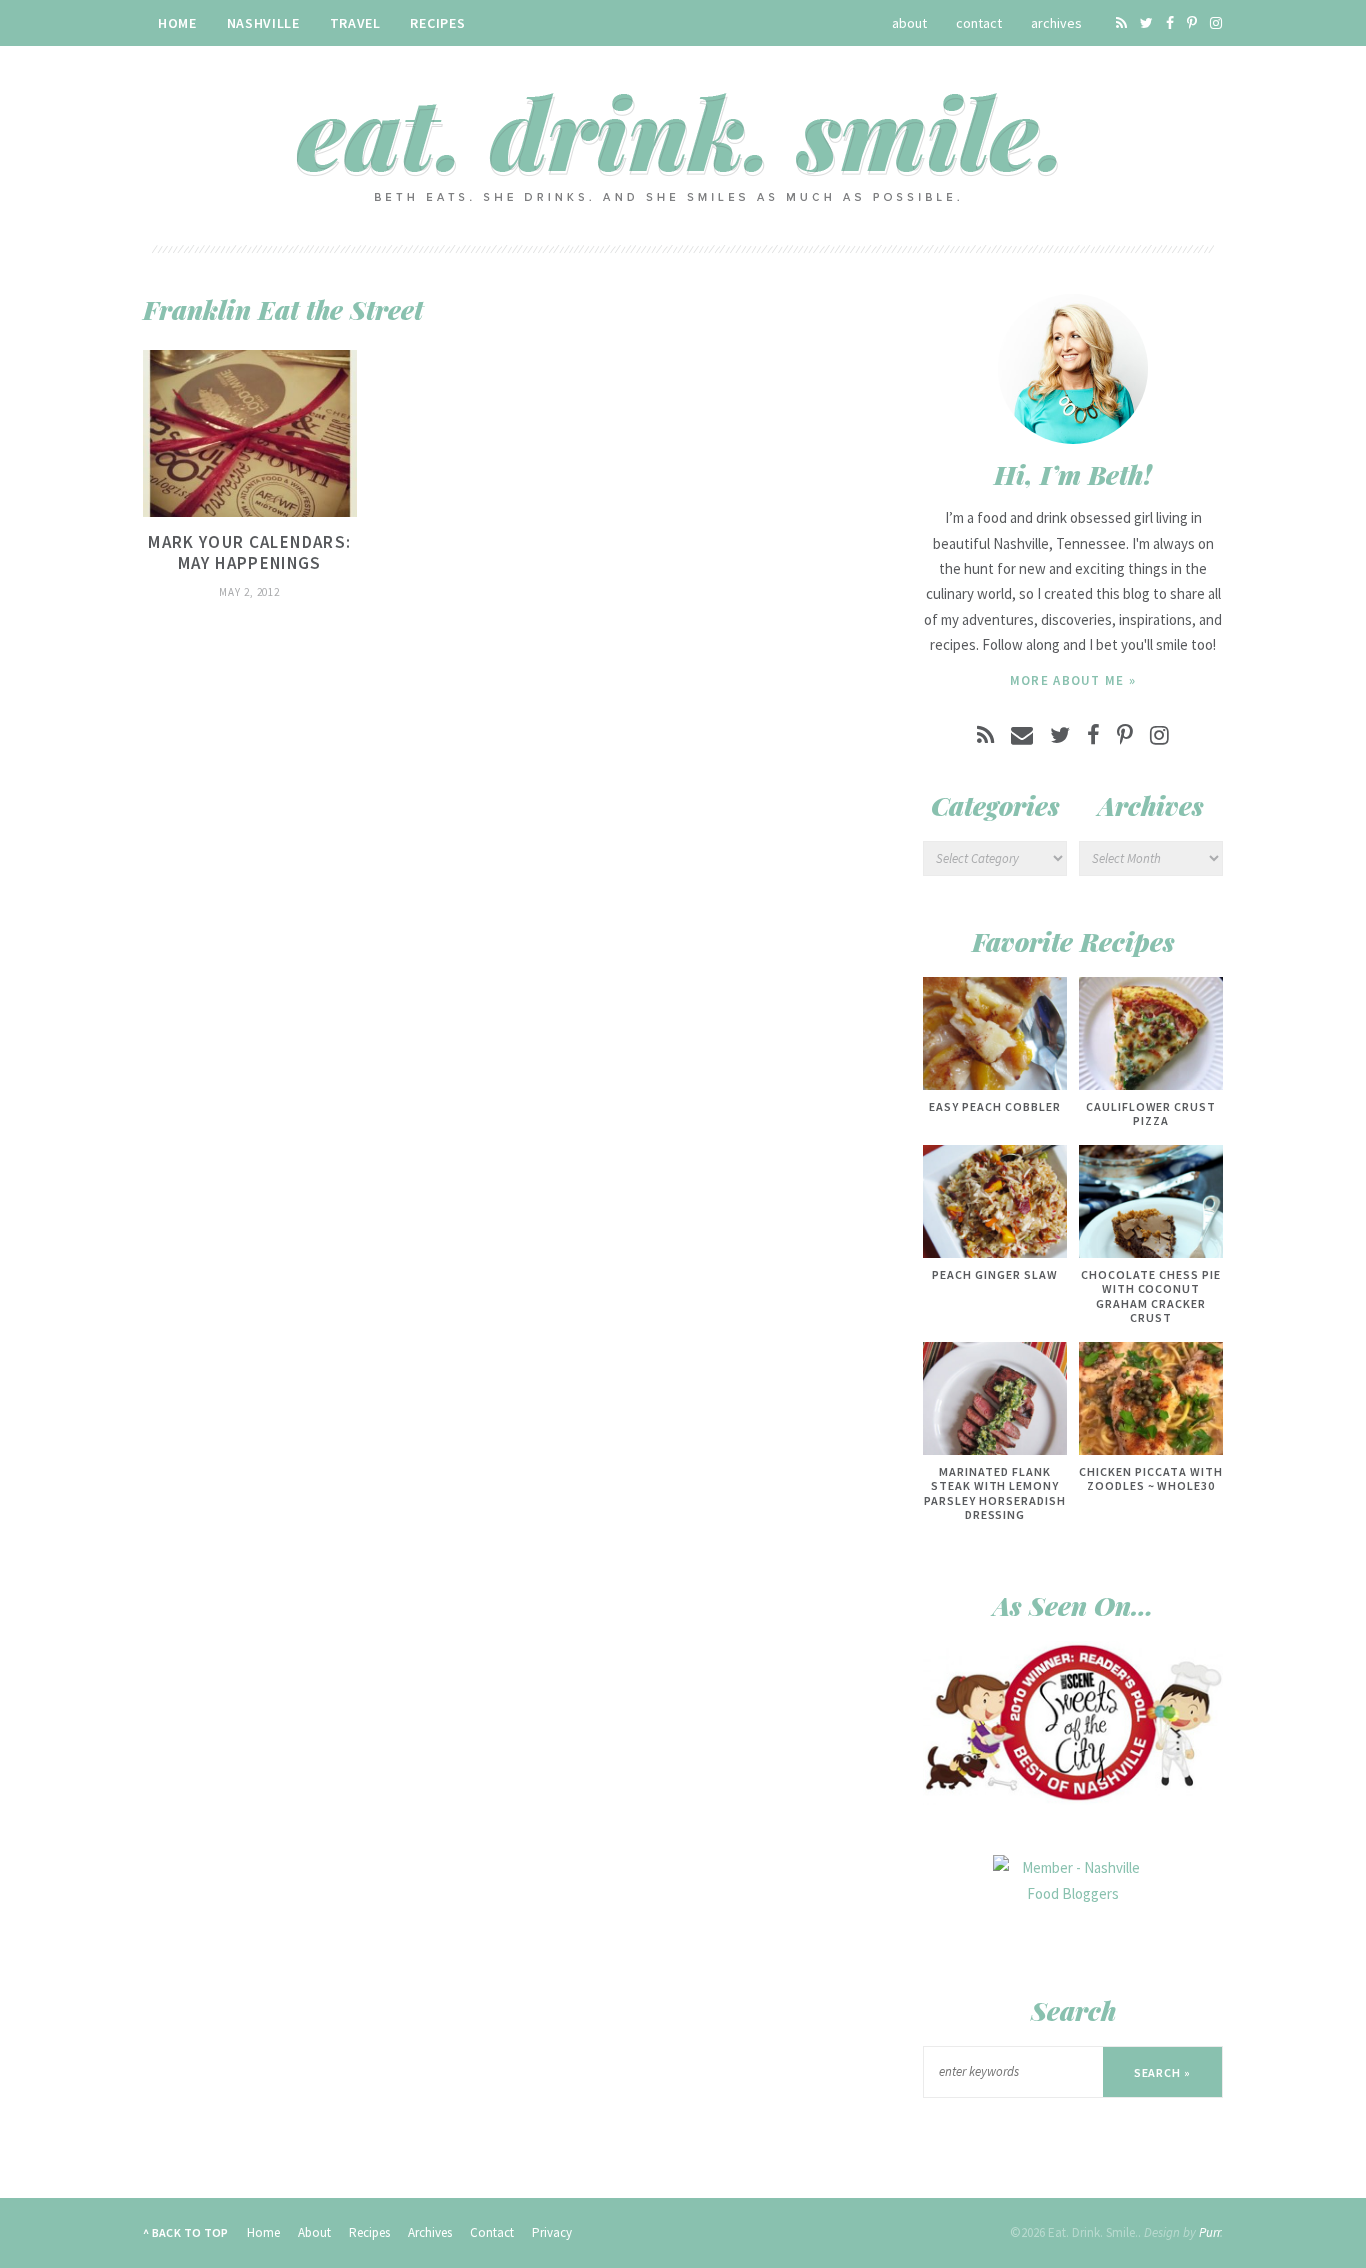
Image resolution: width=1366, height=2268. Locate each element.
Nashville (263, 23)
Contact (979, 23)
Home (177, 23)
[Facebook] (1170, 23)
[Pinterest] (1192, 23)
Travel (355, 23)
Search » (1163, 2072)
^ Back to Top (186, 2232)
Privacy (552, 2232)
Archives (1056, 23)
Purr (1209, 2232)
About (909, 23)
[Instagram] (1216, 23)
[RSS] (1121, 23)
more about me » (1073, 680)
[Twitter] (1146, 23)
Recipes (437, 23)
